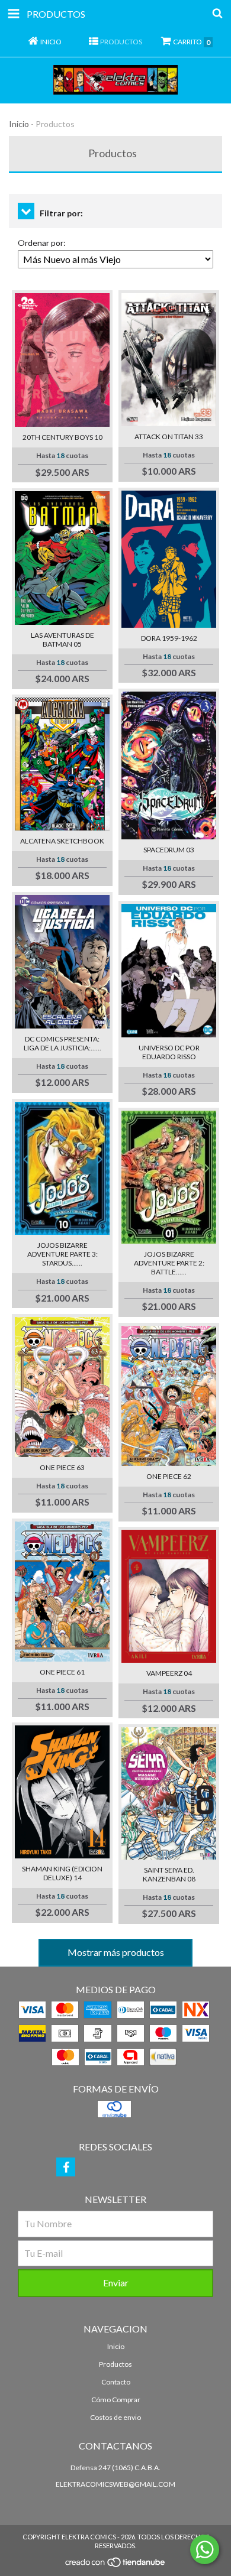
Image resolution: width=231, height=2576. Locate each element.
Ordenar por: (42, 243)
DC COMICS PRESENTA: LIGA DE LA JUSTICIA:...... (62, 1043)
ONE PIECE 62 (169, 1476)
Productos (115, 2364)
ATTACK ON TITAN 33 (169, 437)
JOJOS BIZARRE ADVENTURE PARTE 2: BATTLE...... (169, 1263)
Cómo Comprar (116, 2400)
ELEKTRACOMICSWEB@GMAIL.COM (115, 2484)
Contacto (116, 2382)
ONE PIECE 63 (62, 1467)
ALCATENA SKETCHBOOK (62, 841)
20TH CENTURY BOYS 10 (62, 437)
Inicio (19, 124)
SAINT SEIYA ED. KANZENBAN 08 (169, 1874)
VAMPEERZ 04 (169, 1673)
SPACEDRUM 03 (169, 850)
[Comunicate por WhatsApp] (205, 2549)
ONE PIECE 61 (62, 1672)
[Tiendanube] (116, 2566)
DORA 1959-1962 (169, 638)
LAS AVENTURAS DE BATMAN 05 (62, 640)
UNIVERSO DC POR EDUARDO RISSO (169, 1052)
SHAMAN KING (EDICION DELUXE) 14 (62, 1873)
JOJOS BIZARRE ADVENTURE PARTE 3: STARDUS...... (62, 1254)
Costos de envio (115, 2417)
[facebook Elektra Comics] (66, 2167)
